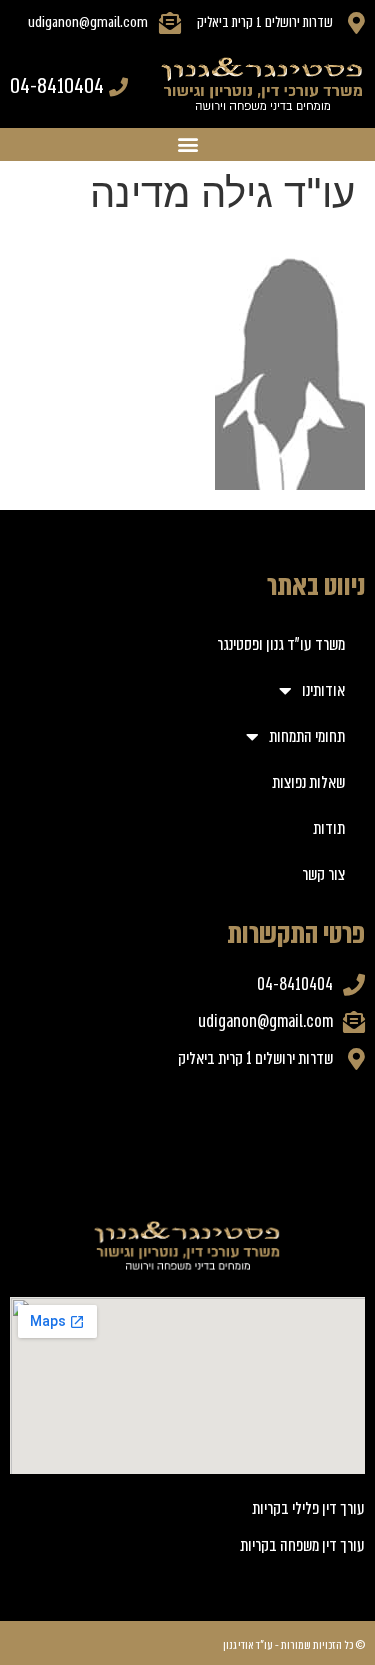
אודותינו (323, 690)
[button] (187, 144)
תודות (329, 828)
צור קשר (323, 874)
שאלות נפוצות (308, 782)
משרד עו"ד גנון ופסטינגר (281, 644)
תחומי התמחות (307, 736)
